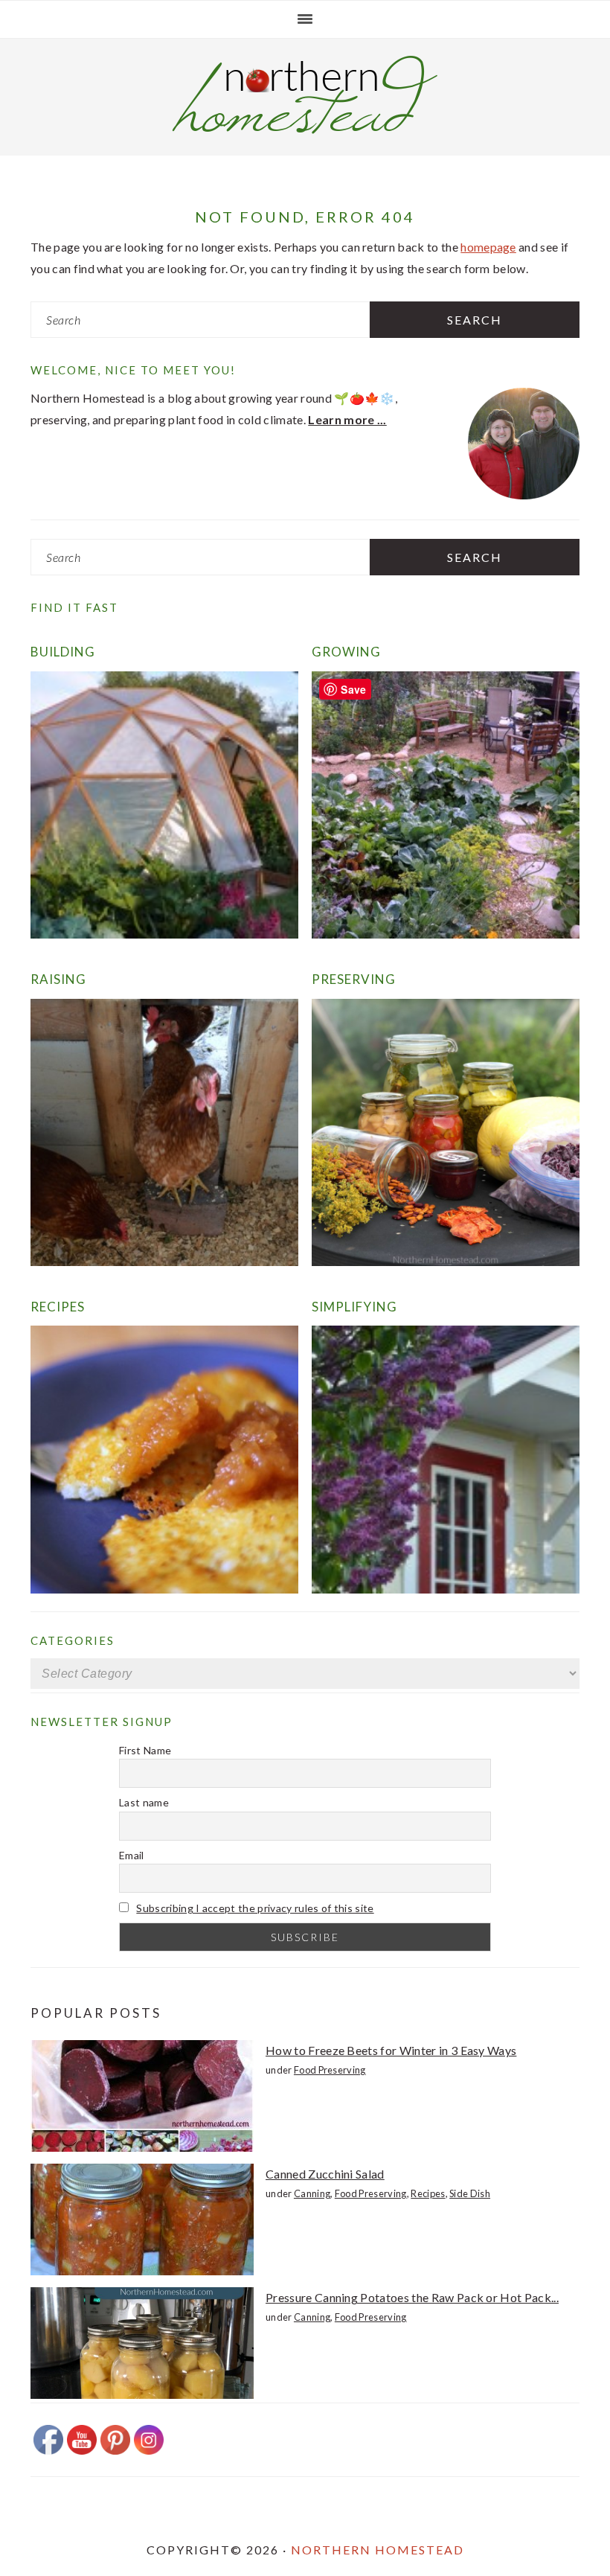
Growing (346, 652)
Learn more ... (347, 419)
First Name (145, 1750)
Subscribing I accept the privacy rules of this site (255, 1908)
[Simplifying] (446, 1589)
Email (132, 1855)
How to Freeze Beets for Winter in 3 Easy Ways (391, 2050)
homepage (488, 247)
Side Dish (470, 2193)
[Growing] (446, 934)
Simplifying (354, 1307)
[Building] (164, 934)
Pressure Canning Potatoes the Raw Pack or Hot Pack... (412, 2297)
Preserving (354, 979)
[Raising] (164, 1261)
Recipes (58, 1307)
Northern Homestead (378, 2550)
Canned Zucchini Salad (325, 2174)
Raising (58, 979)
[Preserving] (446, 1261)
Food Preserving (330, 2070)
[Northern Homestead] (305, 129)
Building (63, 652)
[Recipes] (164, 1589)
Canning (312, 2193)
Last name (144, 1802)
